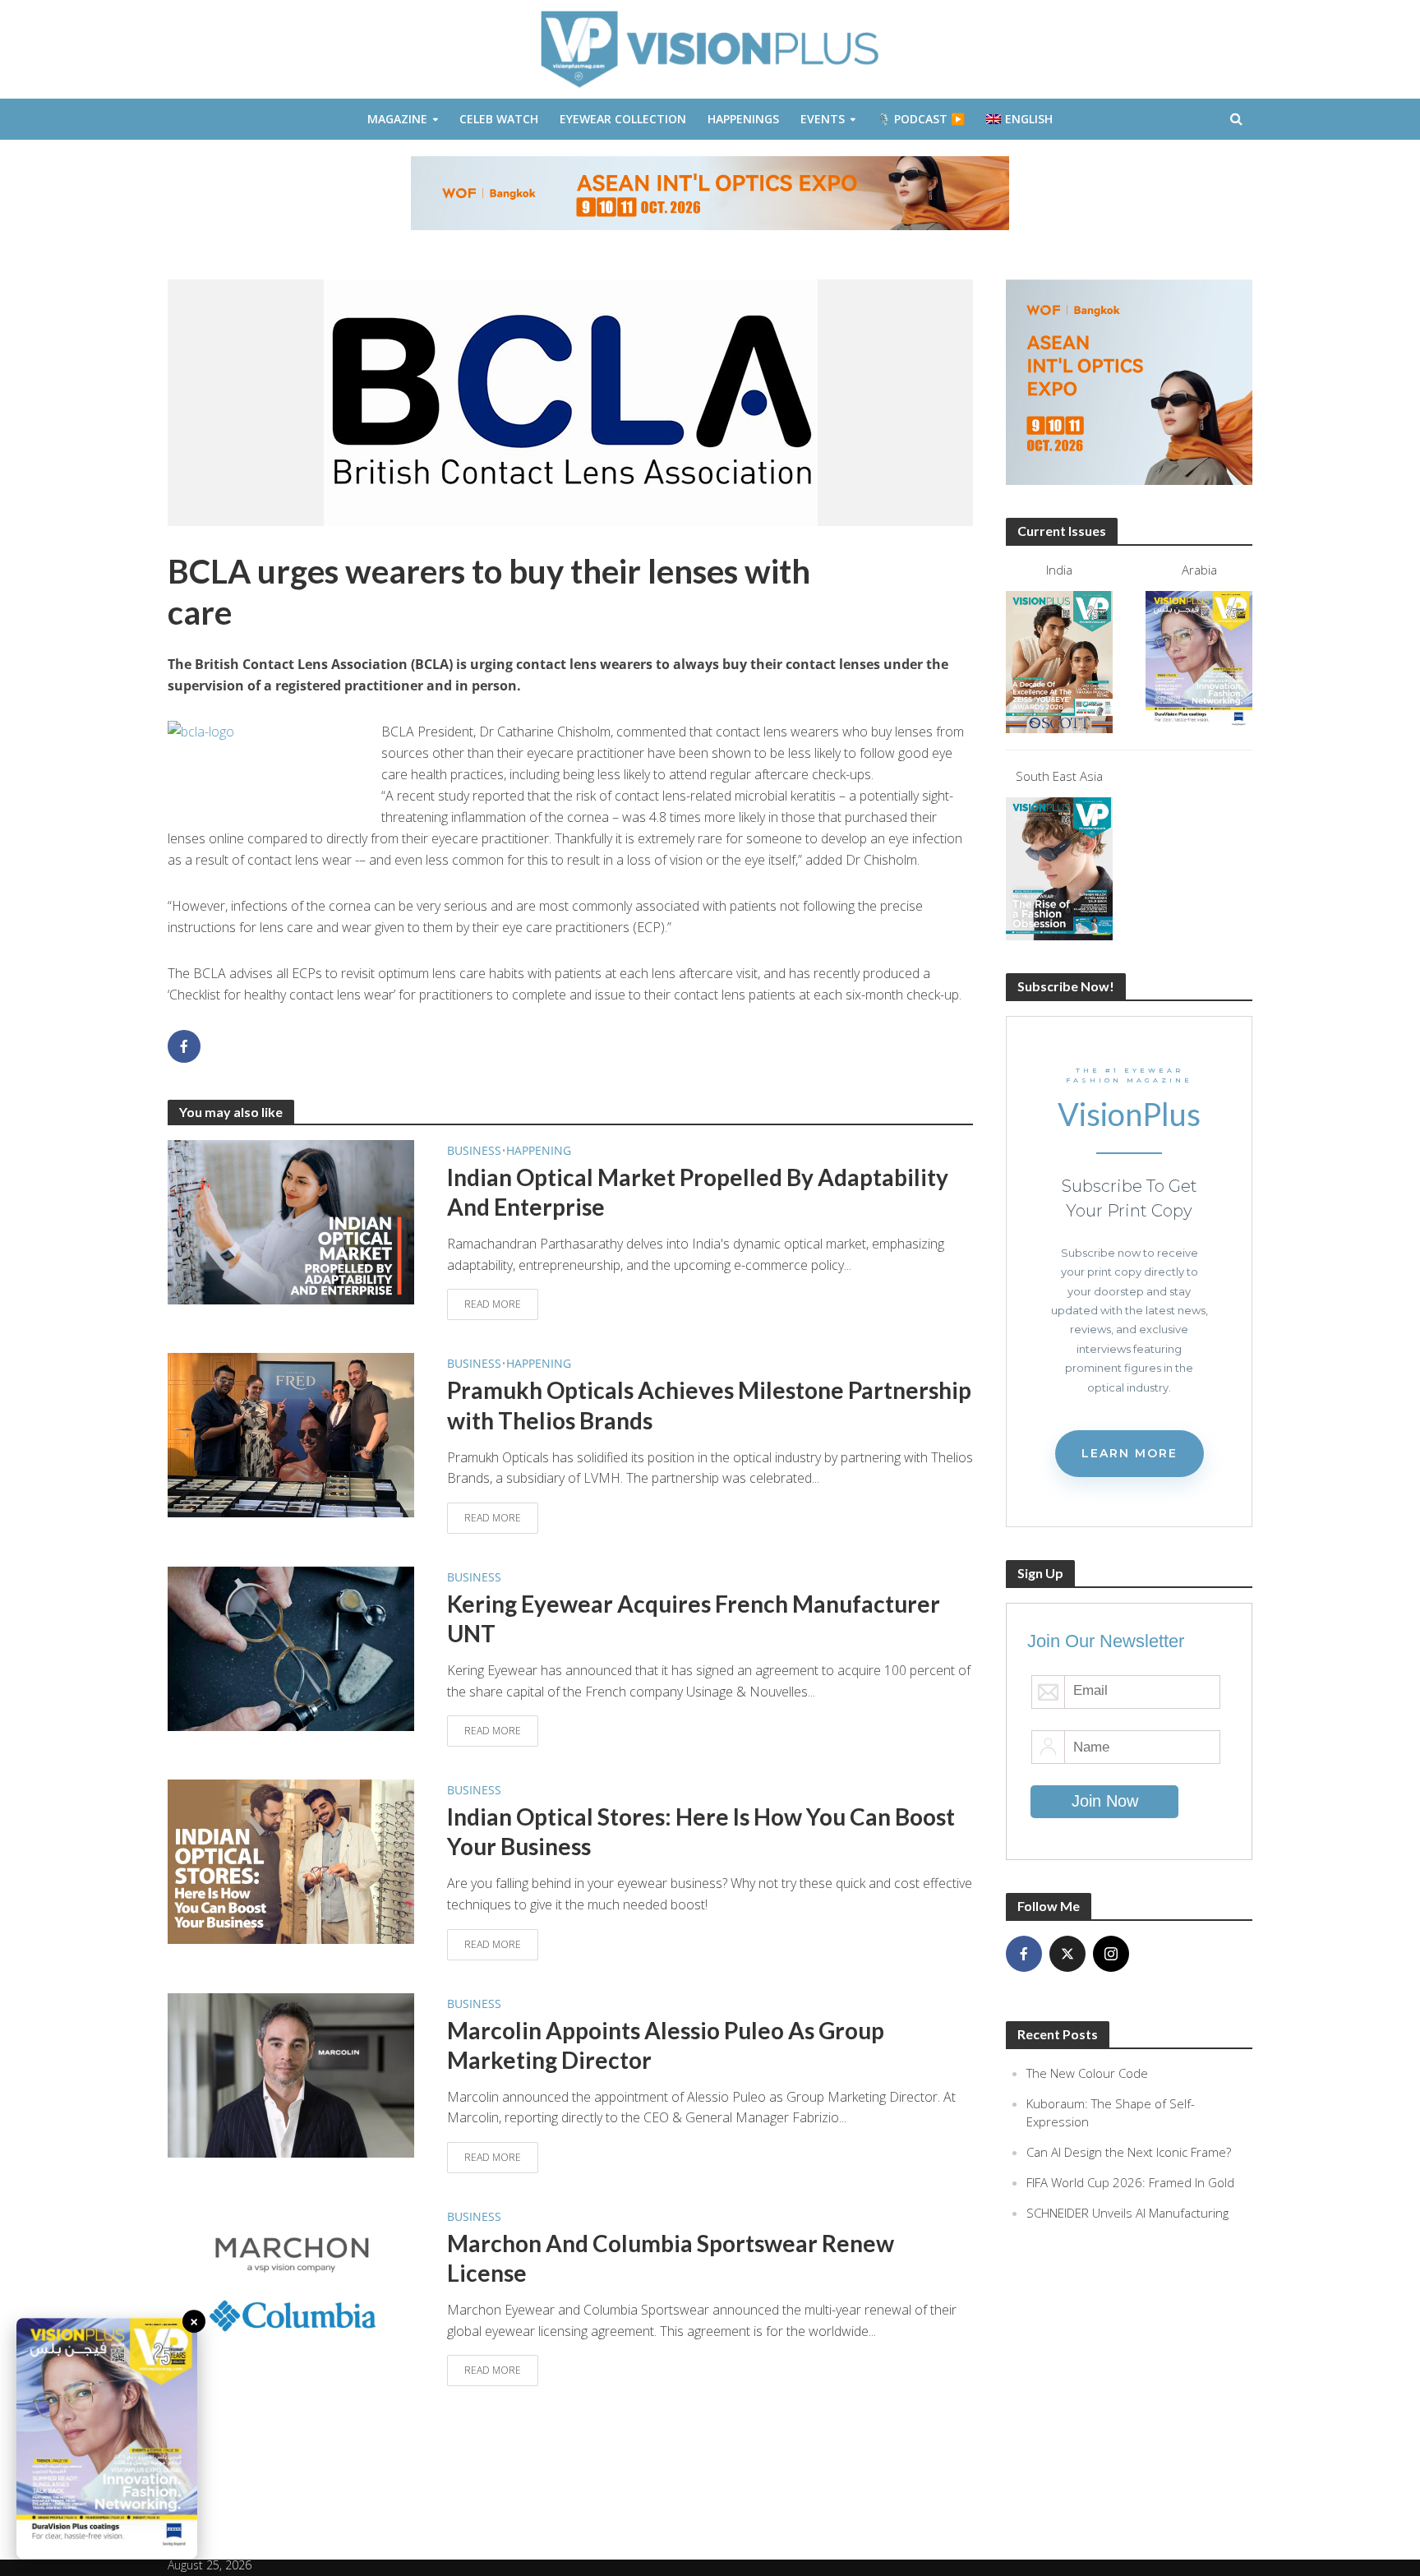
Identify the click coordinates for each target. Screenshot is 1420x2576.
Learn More (1130, 1453)
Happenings (743, 119)
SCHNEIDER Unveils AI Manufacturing (1127, 2213)
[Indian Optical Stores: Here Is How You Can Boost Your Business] (291, 1861)
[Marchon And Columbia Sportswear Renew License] (291, 2287)
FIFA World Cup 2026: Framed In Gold (1130, 2182)
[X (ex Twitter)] (1067, 1954)
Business (474, 1150)
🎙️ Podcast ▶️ (921, 119)
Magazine (397, 119)
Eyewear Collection (623, 119)
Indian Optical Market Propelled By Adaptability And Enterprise (698, 1192)
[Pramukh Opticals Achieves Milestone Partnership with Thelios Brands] (291, 1434)
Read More (493, 1304)
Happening (539, 1150)
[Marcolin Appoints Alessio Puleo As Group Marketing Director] (291, 2074)
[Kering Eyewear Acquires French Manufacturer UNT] (291, 1647)
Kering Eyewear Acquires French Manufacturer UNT (694, 1618)
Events (823, 119)
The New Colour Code (1087, 2073)
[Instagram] (1111, 1954)
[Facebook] (1024, 1954)
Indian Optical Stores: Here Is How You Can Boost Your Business (701, 1831)
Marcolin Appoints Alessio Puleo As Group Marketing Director (666, 2045)
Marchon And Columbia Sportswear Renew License (671, 2258)
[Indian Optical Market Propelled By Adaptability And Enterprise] (291, 1221)
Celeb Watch (499, 119)
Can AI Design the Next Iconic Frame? (1129, 2152)
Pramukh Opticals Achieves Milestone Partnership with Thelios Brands (709, 1405)
